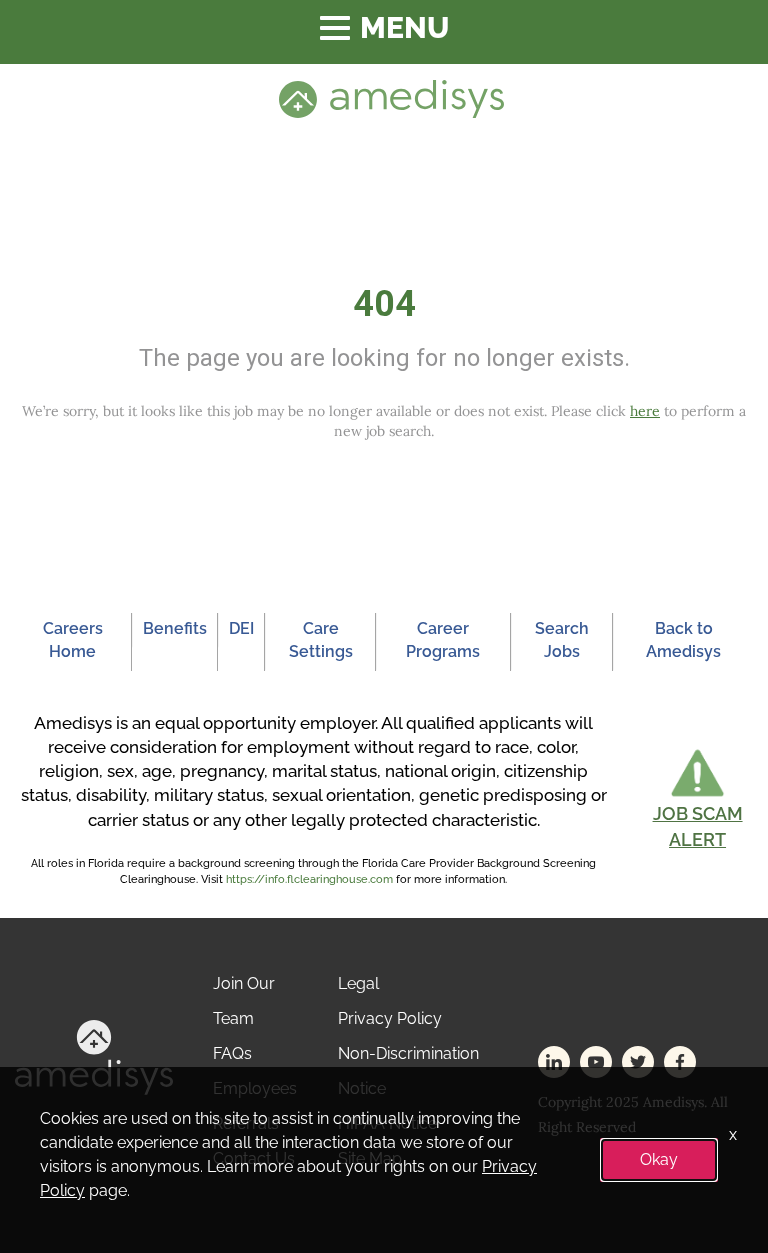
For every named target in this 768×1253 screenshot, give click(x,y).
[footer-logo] (94, 1056)
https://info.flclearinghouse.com (309, 879)
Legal (358, 983)
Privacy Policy (390, 1018)
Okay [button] (659, 1159)
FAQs (232, 1053)
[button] (697, 799)
